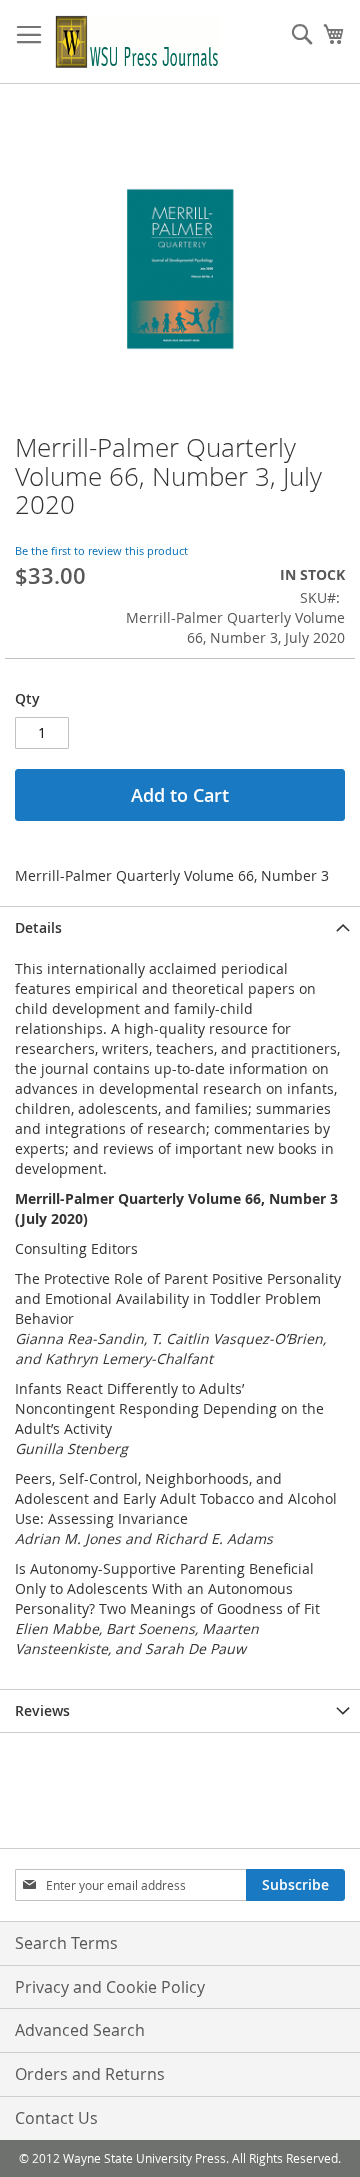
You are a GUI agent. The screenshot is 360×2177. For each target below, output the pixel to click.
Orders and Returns (90, 2074)
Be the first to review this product (101, 550)
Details (38, 927)
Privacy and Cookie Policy (110, 1987)
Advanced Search (80, 2030)
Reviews (42, 1710)
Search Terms (66, 1943)
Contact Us (56, 2118)
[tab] (180, 927)
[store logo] (137, 42)
